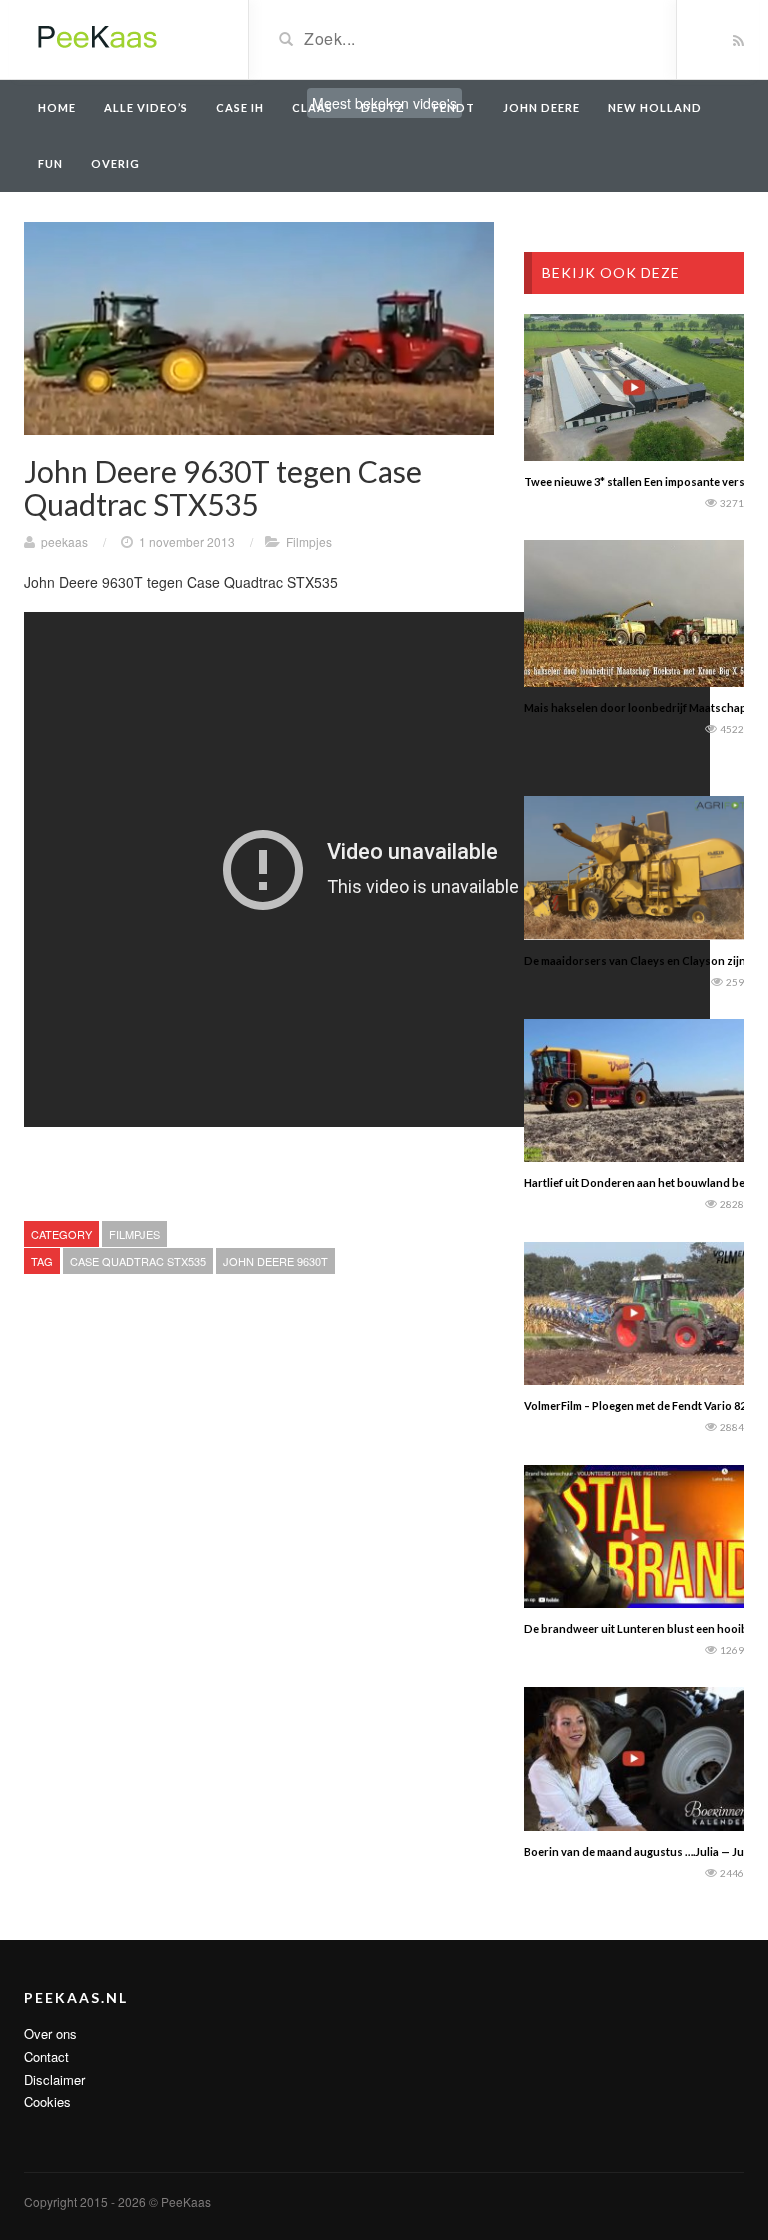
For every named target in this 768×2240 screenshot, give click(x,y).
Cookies (47, 2101)
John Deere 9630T (275, 1261)
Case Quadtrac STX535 (138, 1261)
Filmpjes (309, 541)
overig (115, 163)
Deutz (383, 107)
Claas (312, 107)
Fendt (454, 107)
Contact (46, 2056)
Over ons (50, 2033)
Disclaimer (54, 2079)
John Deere (541, 107)
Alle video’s (146, 107)
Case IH (240, 107)
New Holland (655, 107)
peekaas (64, 541)
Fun (50, 163)
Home (57, 107)
